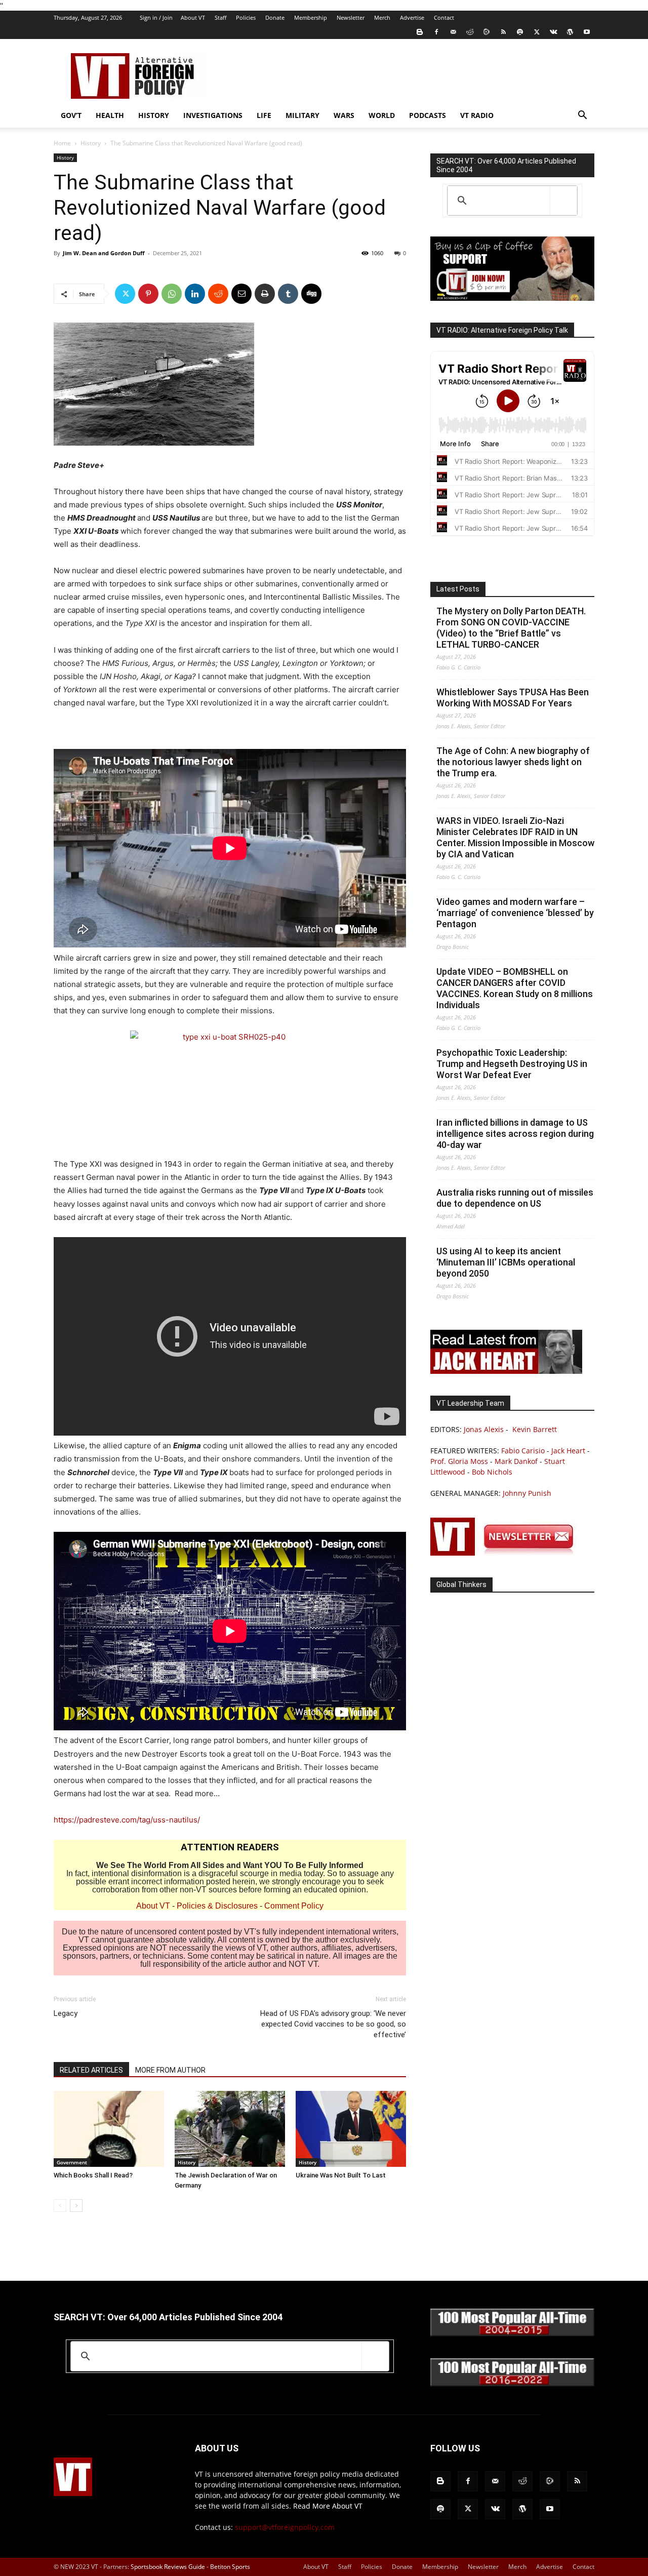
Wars (344, 115)
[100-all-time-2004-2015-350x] (512, 2334)
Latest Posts (458, 589)
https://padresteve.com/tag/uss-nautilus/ (127, 1820)
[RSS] (503, 32)
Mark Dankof (516, 1461)
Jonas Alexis (484, 1429)
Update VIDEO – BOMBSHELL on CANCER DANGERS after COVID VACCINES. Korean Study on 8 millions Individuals (515, 988)
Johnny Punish (527, 1493)
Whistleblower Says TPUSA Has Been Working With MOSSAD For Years (513, 698)
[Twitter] (537, 32)
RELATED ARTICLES (91, 2070)
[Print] (265, 294)
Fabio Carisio (523, 1451)
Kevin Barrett (535, 1429)
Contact (444, 17)
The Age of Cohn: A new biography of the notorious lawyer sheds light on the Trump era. (513, 762)
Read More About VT (328, 2506)
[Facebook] (436, 32)
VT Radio (477, 115)
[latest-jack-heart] (506, 1371)
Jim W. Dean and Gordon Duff (104, 253)
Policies (246, 17)
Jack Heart (568, 1451)
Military (302, 115)
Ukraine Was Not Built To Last (341, 2175)
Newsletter (351, 17)
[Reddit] (470, 32)
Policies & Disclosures (217, 1906)
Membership (311, 17)
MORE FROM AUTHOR (170, 2070)
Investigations (213, 115)
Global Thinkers (461, 1584)
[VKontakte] (553, 32)
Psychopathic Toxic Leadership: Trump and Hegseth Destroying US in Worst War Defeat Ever (512, 1064)
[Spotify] (520, 32)
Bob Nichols (492, 1472)
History (154, 115)
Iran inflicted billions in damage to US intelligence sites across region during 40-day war (515, 1134)
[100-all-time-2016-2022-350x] (512, 2384)
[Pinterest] (148, 294)
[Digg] (311, 294)
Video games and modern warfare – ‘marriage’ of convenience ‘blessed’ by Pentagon (515, 913)
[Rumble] (487, 32)
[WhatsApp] (172, 294)
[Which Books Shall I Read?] (109, 2129)
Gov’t (71, 115)
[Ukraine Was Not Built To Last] (351, 2129)
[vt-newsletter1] (506, 1553)
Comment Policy (294, 1906)
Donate (275, 17)
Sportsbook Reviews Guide (168, 2567)
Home (62, 143)
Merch (382, 17)
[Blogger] (420, 32)
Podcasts (428, 115)
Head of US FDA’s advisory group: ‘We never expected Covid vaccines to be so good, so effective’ (333, 2024)
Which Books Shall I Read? (93, 2175)
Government (72, 2162)
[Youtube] (587, 32)
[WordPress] (570, 32)
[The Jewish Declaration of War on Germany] (230, 2129)
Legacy (66, 2013)
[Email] (241, 294)
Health (110, 115)
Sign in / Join (156, 17)
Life (264, 115)
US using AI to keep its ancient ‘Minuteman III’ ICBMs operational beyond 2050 (506, 1262)
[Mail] (453, 32)
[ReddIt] (218, 294)
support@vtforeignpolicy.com (285, 2527)
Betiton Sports (230, 2567)
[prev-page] (60, 2206)
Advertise (412, 17)
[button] (582, 116)
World (382, 115)
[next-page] (76, 2206)
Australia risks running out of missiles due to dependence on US (515, 1198)
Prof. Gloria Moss (459, 1461)
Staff (220, 17)
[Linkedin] (195, 294)
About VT (193, 17)
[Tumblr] (288, 294)
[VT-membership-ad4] (512, 298)
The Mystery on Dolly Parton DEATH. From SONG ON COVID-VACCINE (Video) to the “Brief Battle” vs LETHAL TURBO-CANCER (511, 628)
